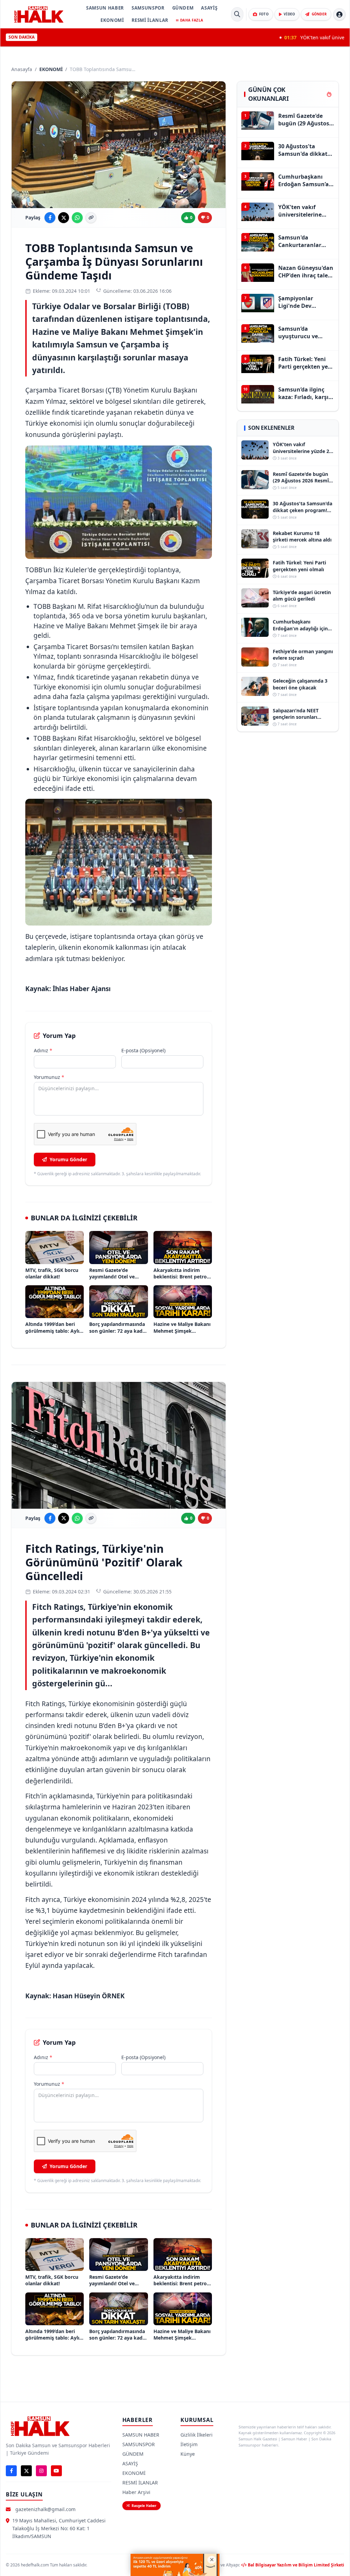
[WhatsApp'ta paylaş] (77, 218)
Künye (188, 2454)
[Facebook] (11, 2471)
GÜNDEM (183, 8)
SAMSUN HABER (105, 8)
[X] (26, 2471)
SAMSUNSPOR (148, 8)
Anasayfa (22, 69)
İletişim (189, 2444)
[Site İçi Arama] (237, 14)
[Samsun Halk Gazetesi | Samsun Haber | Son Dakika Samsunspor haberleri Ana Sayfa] (39, 14)
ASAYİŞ (209, 8)
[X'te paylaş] (64, 218)
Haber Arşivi (136, 2492)
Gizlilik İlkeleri (197, 2435)
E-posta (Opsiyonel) (143, 1050)
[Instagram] (41, 2471)
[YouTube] (56, 2471)
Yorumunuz (49, 1077)
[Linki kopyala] (91, 218)
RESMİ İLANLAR (150, 20)
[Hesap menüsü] (339, 14)
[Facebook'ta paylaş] (50, 218)
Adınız (43, 1050)
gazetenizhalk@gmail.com (45, 2509)
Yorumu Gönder (68, 1159)
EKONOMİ (112, 20)
